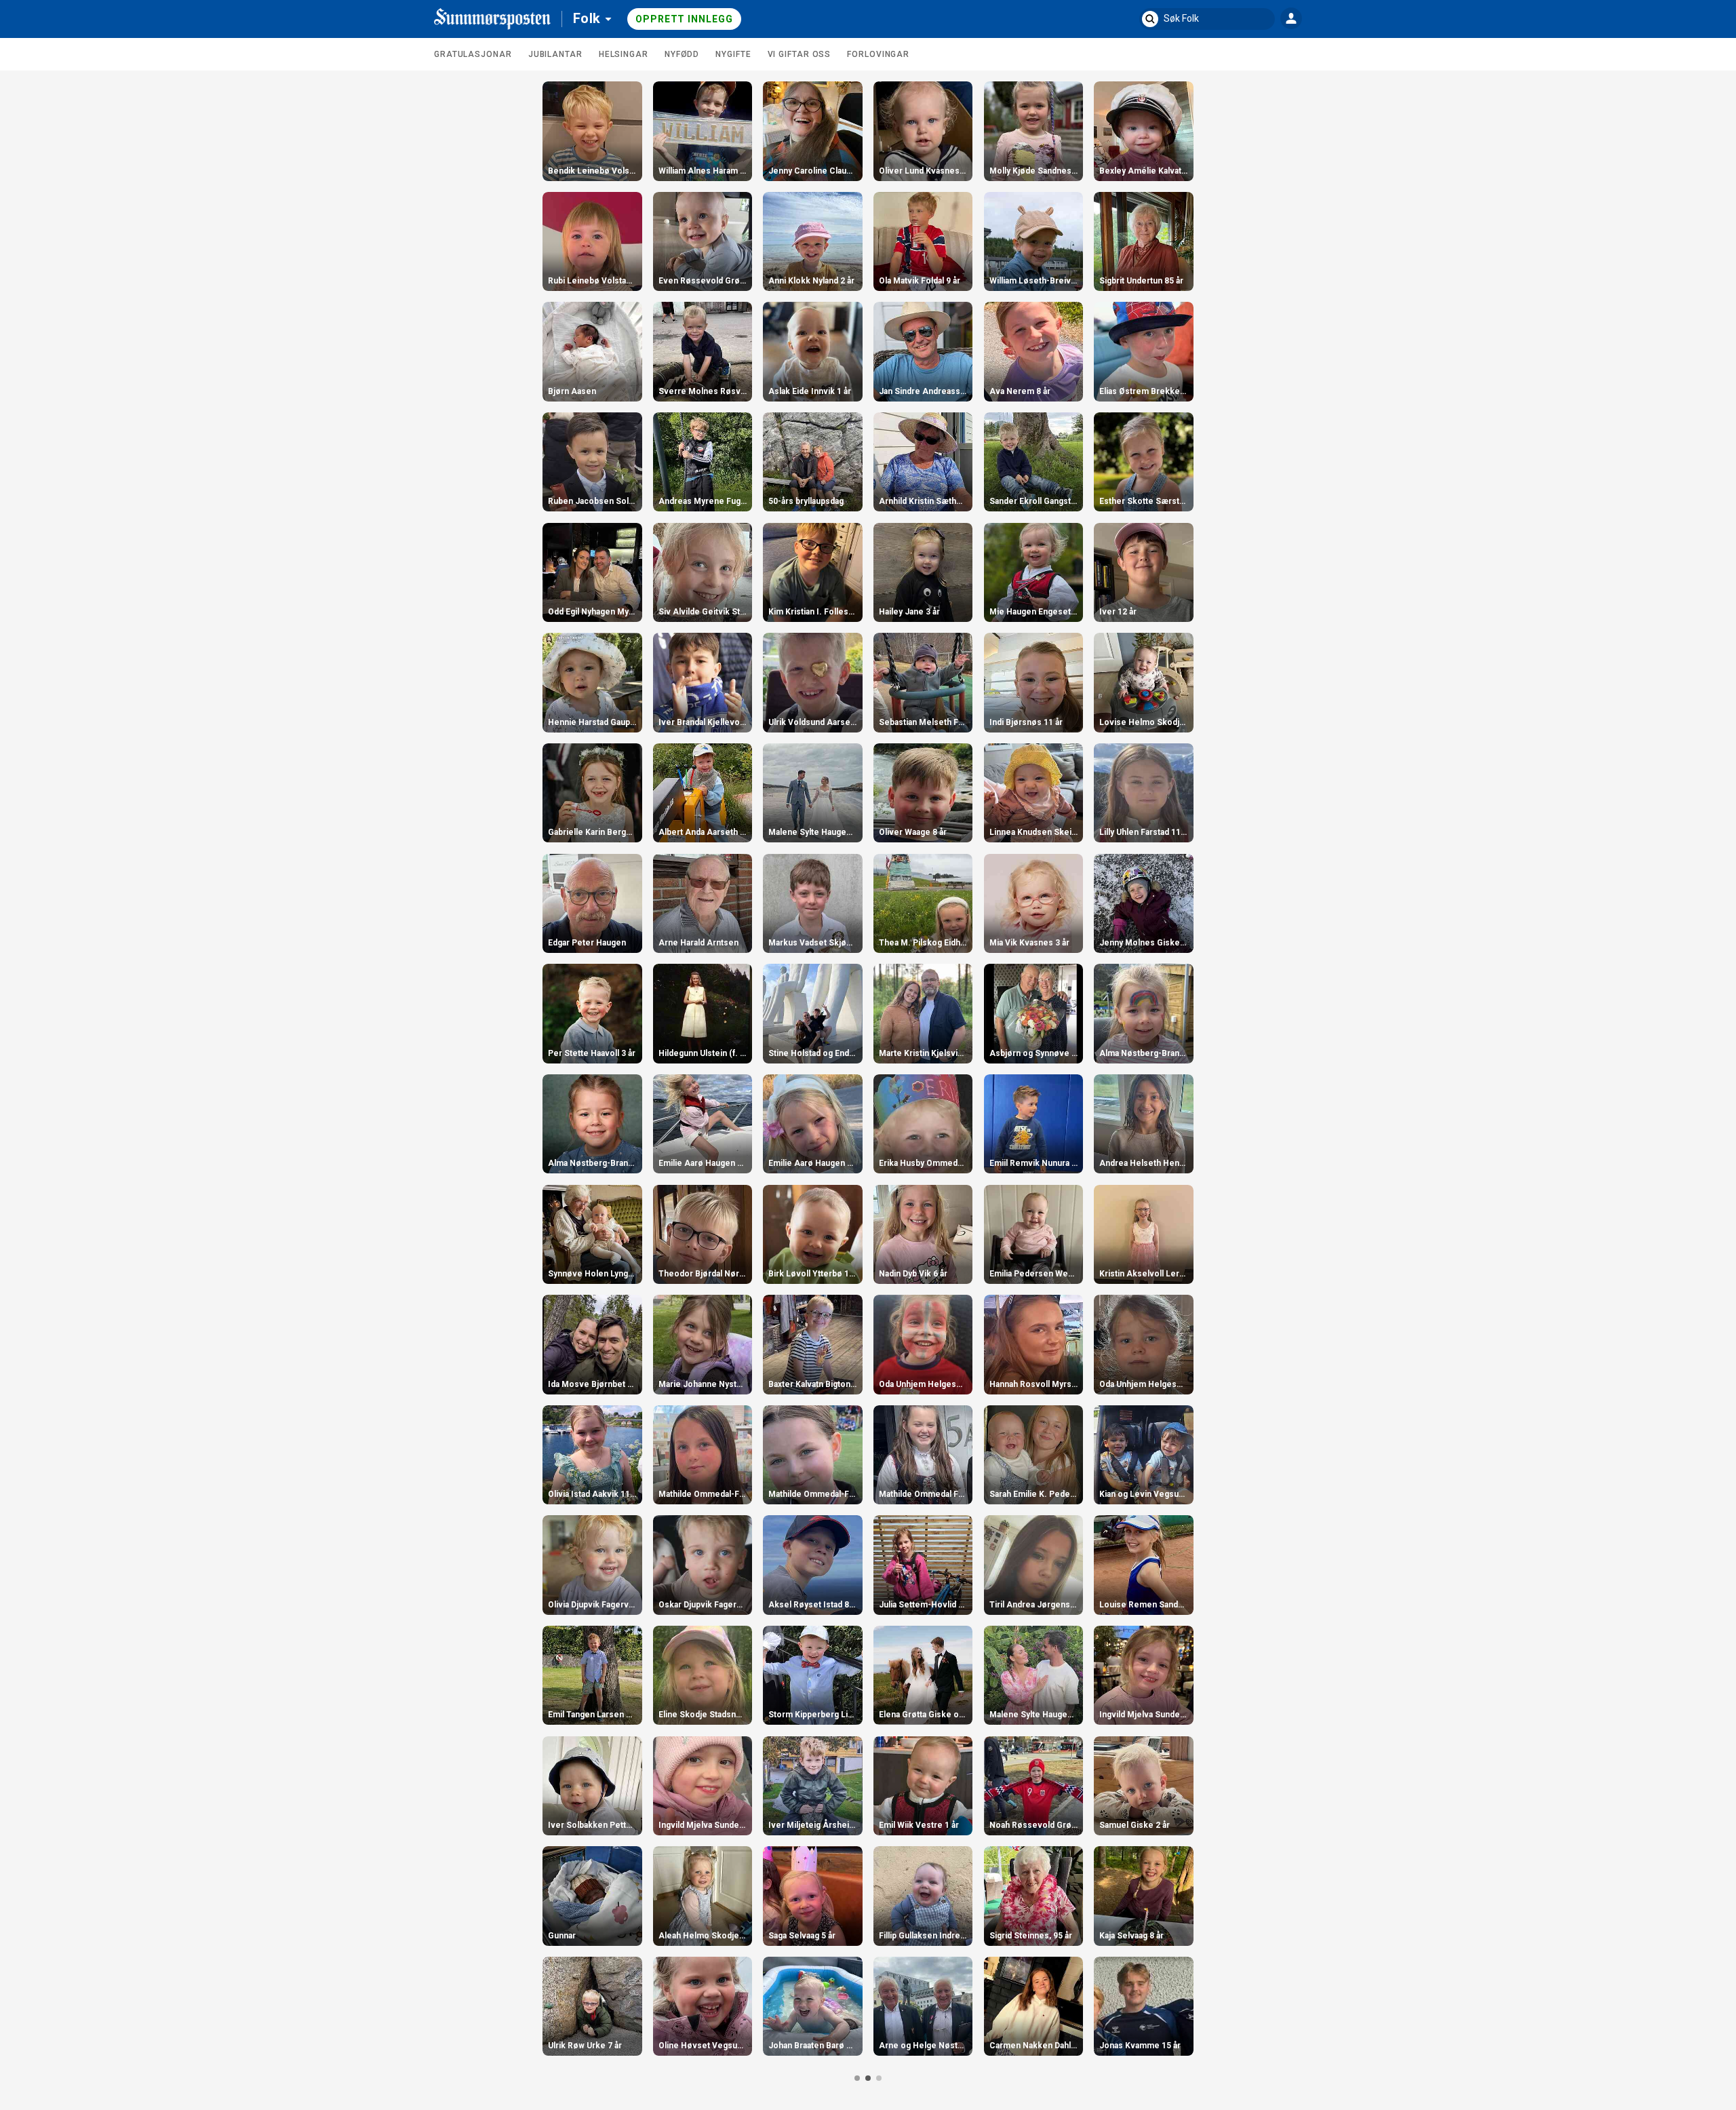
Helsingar (624, 54)
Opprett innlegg (684, 19)
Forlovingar (878, 54)
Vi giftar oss (800, 54)
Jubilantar (555, 54)
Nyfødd (682, 54)
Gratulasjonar (473, 54)
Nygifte (733, 54)
